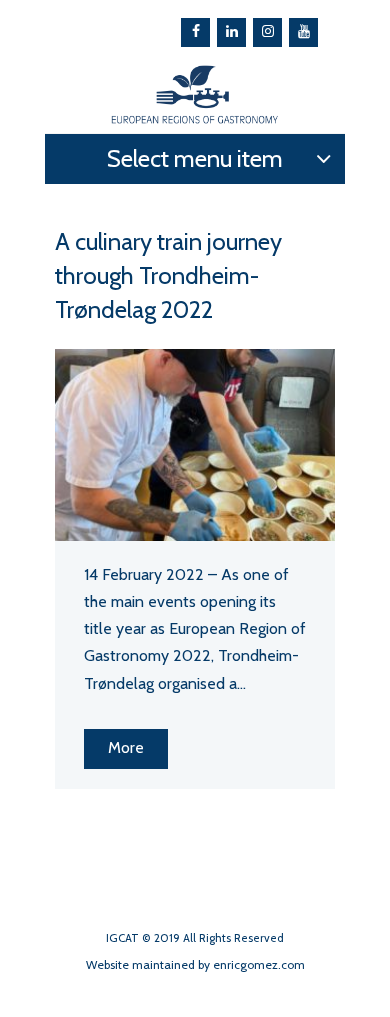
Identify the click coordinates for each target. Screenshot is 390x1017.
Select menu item (195, 158)
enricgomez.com (259, 964)
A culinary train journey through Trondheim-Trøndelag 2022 (168, 275)
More (126, 747)
